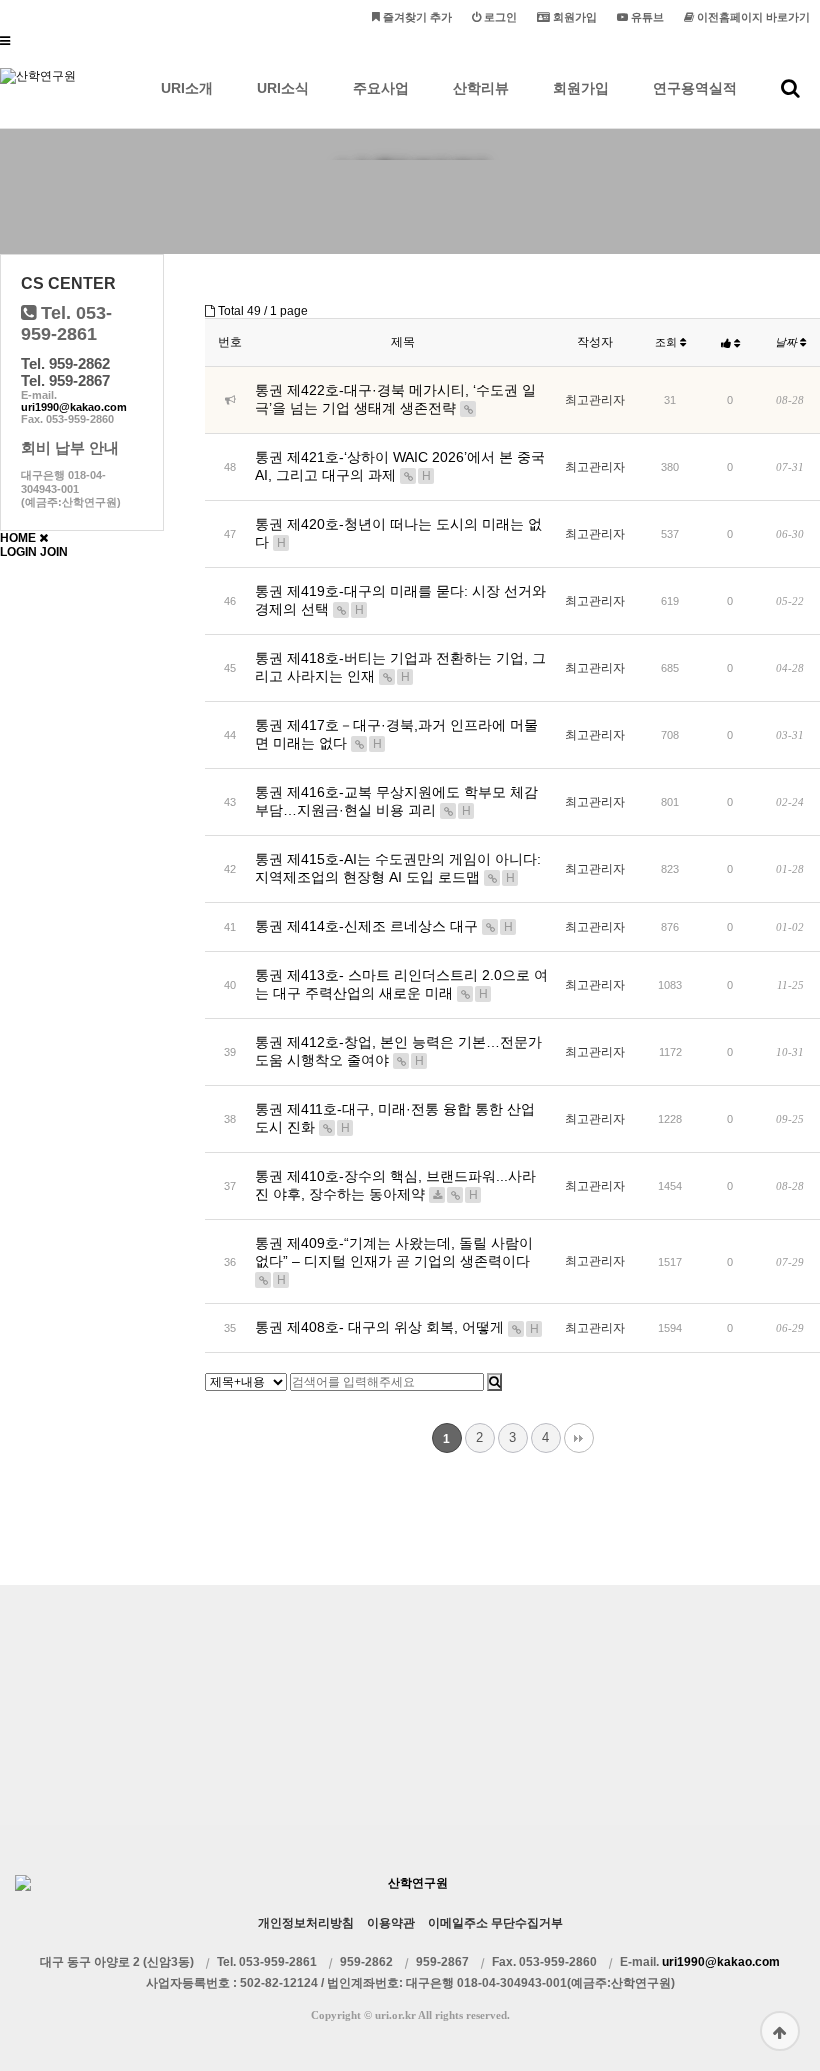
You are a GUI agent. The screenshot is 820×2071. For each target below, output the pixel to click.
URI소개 (187, 88)
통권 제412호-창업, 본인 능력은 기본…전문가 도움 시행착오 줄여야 (398, 1051)
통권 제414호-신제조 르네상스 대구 (384, 926)
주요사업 (381, 88)
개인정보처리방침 (306, 1923)
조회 (667, 342)
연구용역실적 (695, 88)
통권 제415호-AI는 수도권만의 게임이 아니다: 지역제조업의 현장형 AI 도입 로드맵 (398, 868)
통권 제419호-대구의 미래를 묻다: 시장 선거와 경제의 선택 (400, 600)
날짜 (787, 342)
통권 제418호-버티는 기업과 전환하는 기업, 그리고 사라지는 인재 (400, 667)
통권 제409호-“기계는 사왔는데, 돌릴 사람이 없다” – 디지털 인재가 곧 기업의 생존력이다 (394, 1260)
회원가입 (581, 88)
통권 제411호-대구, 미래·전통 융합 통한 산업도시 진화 (395, 1118)
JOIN (54, 552)
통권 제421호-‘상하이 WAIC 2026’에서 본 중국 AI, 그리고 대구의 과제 (400, 466)
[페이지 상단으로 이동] (780, 2031)
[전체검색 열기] (790, 88)
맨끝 (579, 1438)
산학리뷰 (481, 88)
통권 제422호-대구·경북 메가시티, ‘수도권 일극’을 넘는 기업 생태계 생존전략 (395, 399)
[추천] (730, 343)
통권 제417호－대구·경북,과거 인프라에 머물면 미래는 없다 (396, 734)
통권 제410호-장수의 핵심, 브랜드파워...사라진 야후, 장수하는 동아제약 (395, 1185)
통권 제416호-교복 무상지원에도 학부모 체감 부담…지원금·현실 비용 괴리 (396, 801)
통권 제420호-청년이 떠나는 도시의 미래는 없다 (398, 533)
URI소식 (283, 88)
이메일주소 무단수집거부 (495, 1923)
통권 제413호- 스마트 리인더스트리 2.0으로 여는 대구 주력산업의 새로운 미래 (401, 984)
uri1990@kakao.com (74, 407)
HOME (18, 538)
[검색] (494, 1382)
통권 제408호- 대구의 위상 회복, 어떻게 (397, 1327)
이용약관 (391, 1923)
